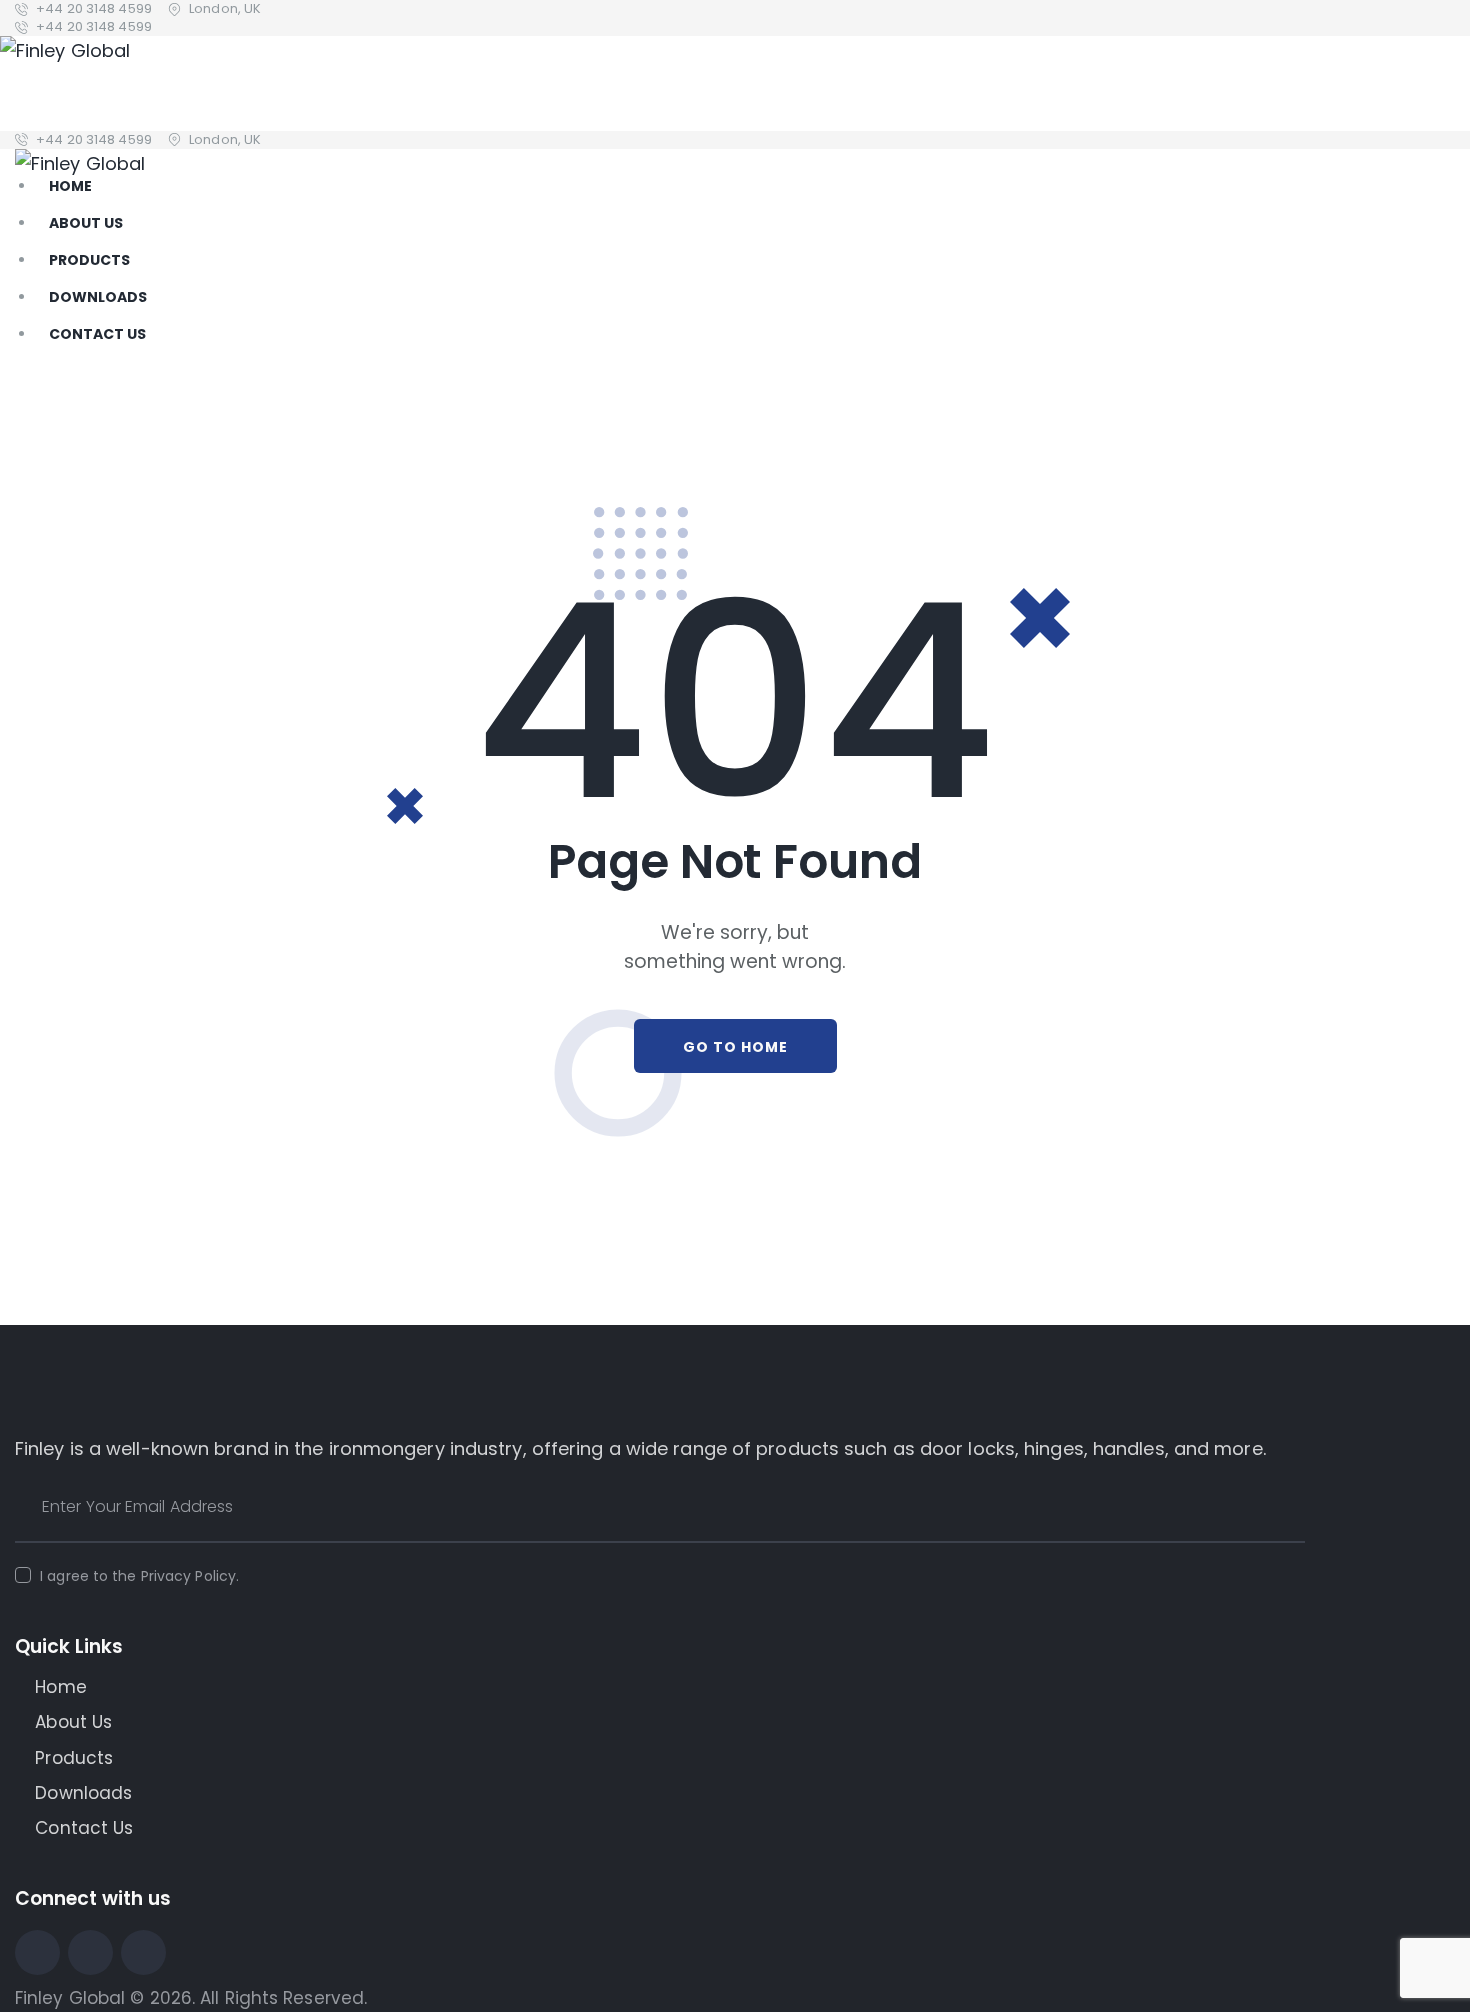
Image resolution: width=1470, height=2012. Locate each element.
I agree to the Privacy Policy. (139, 1576)
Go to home (735, 1047)
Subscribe (1290, 1507)
